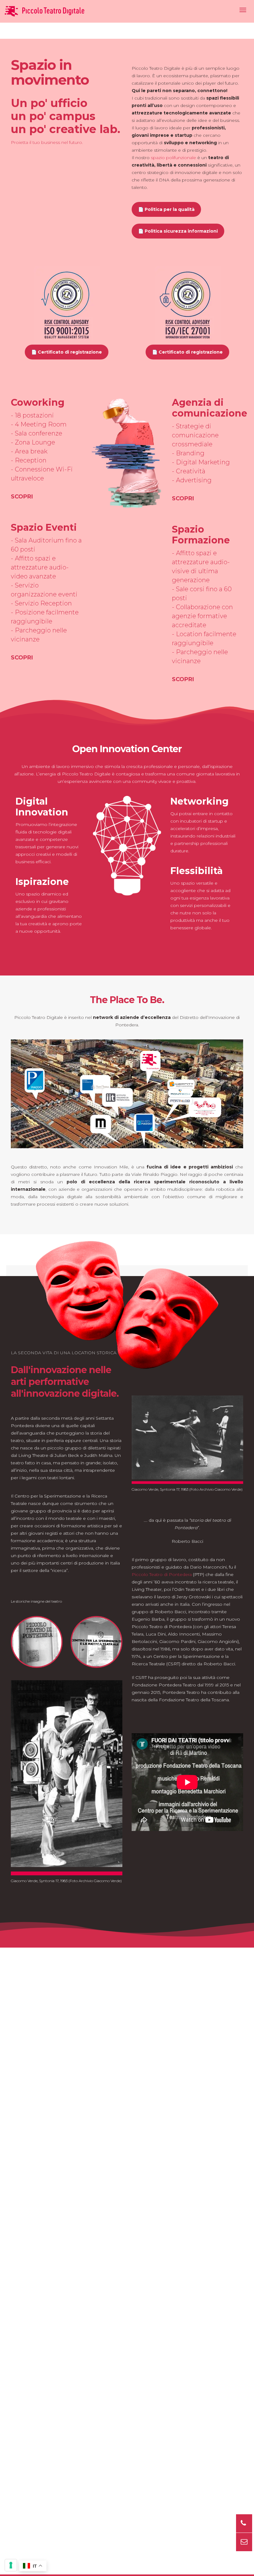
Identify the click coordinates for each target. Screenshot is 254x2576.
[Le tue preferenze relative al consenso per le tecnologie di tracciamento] (11, 2565)
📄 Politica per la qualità (166, 209)
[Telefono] (244, 2523)
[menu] (243, 10)
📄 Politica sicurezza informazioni (178, 231)
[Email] (244, 2542)
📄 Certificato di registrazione (67, 352)
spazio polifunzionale (173, 158)
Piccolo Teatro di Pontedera (162, 1574)
